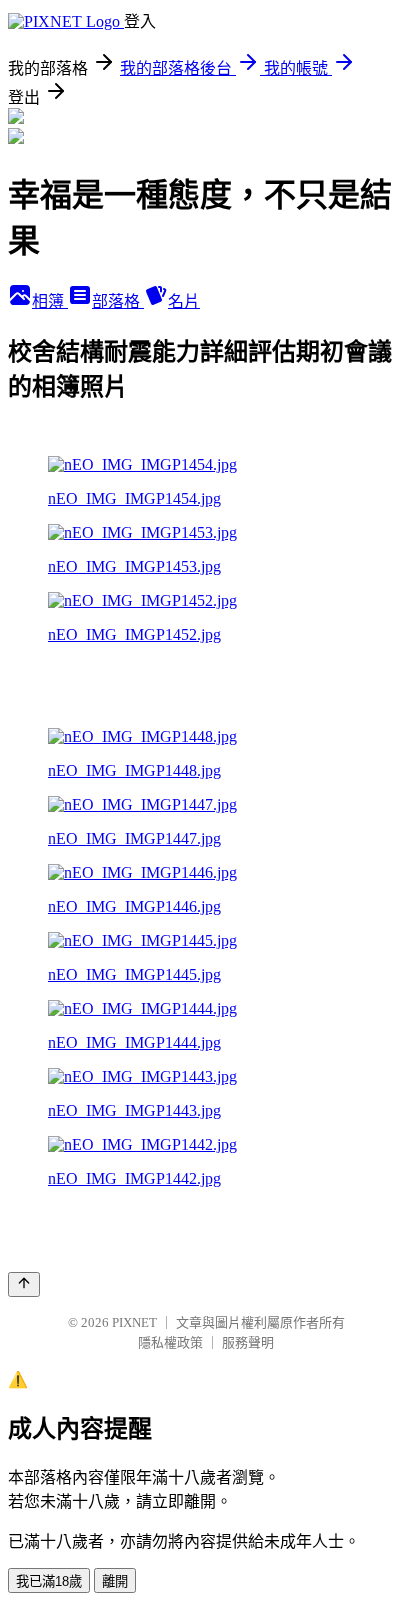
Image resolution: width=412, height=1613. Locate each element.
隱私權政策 (170, 1342)
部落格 (118, 301)
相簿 (50, 301)
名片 (184, 301)
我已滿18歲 (49, 1581)
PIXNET (134, 1322)
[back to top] (24, 1284)
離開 (115, 1581)
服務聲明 (248, 1342)
